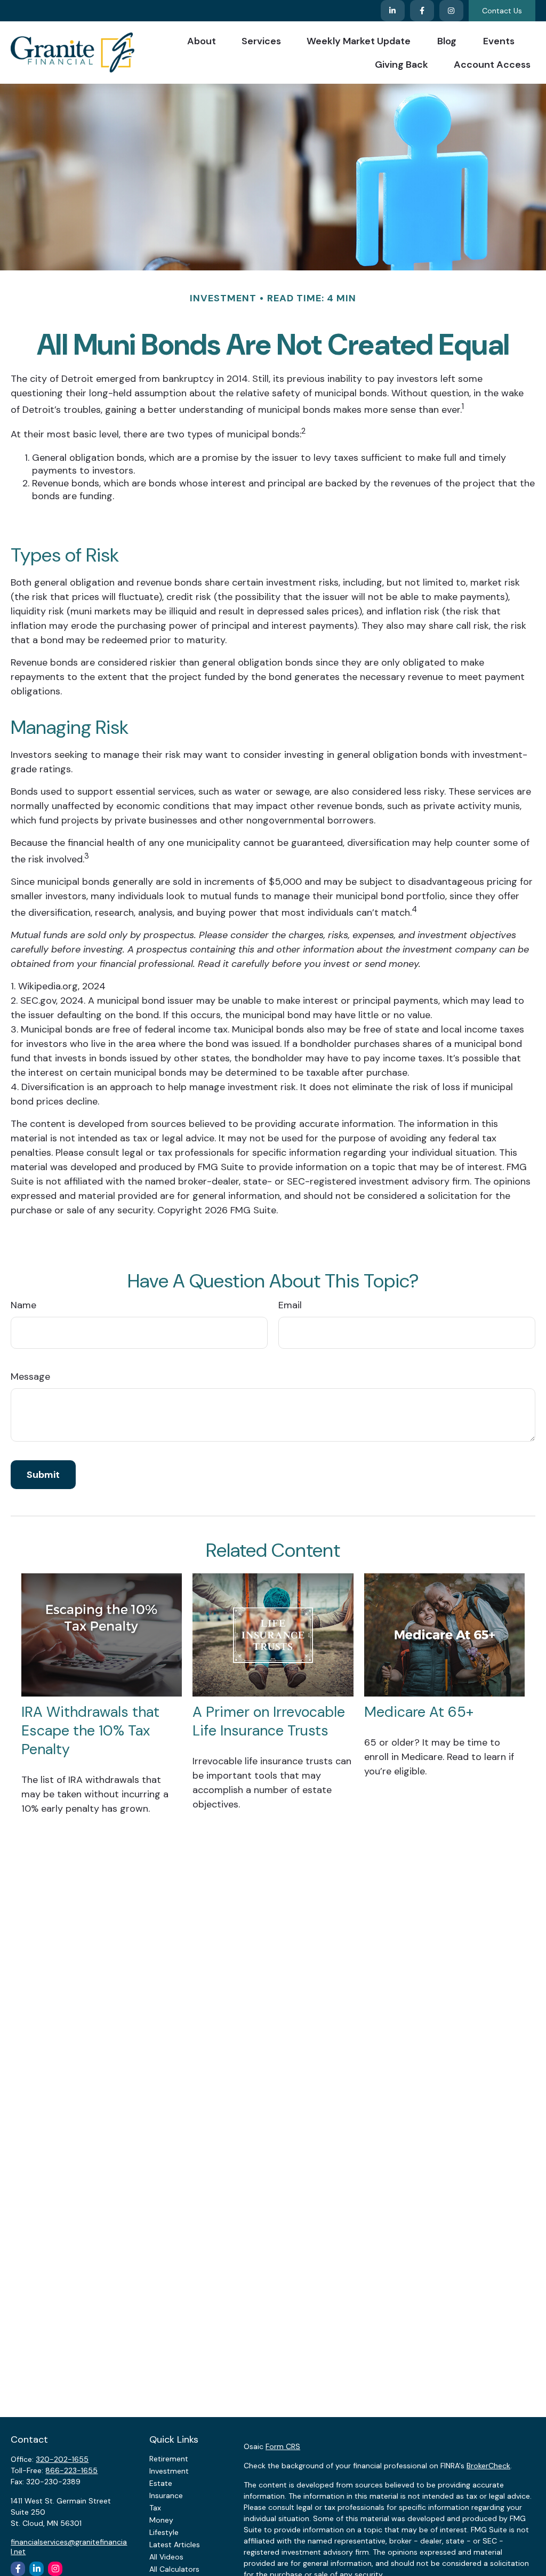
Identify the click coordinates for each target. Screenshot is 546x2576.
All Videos (166, 2557)
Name (23, 1305)
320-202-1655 (62, 2459)
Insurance (166, 2495)
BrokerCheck (488, 2466)
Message (30, 1377)
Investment (169, 2471)
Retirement (169, 2459)
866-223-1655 (71, 2470)
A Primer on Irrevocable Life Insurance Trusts (269, 1721)
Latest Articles (175, 2545)
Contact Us (502, 11)
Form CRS (283, 2446)
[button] (202, 41)
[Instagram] (55, 2569)
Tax (155, 2508)
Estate (161, 2483)
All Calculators (174, 2569)
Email (290, 1305)
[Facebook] (422, 11)
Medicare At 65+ (419, 1712)
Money (161, 2520)
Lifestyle (164, 2532)
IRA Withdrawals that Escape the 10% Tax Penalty (90, 1730)
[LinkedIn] (393, 11)
